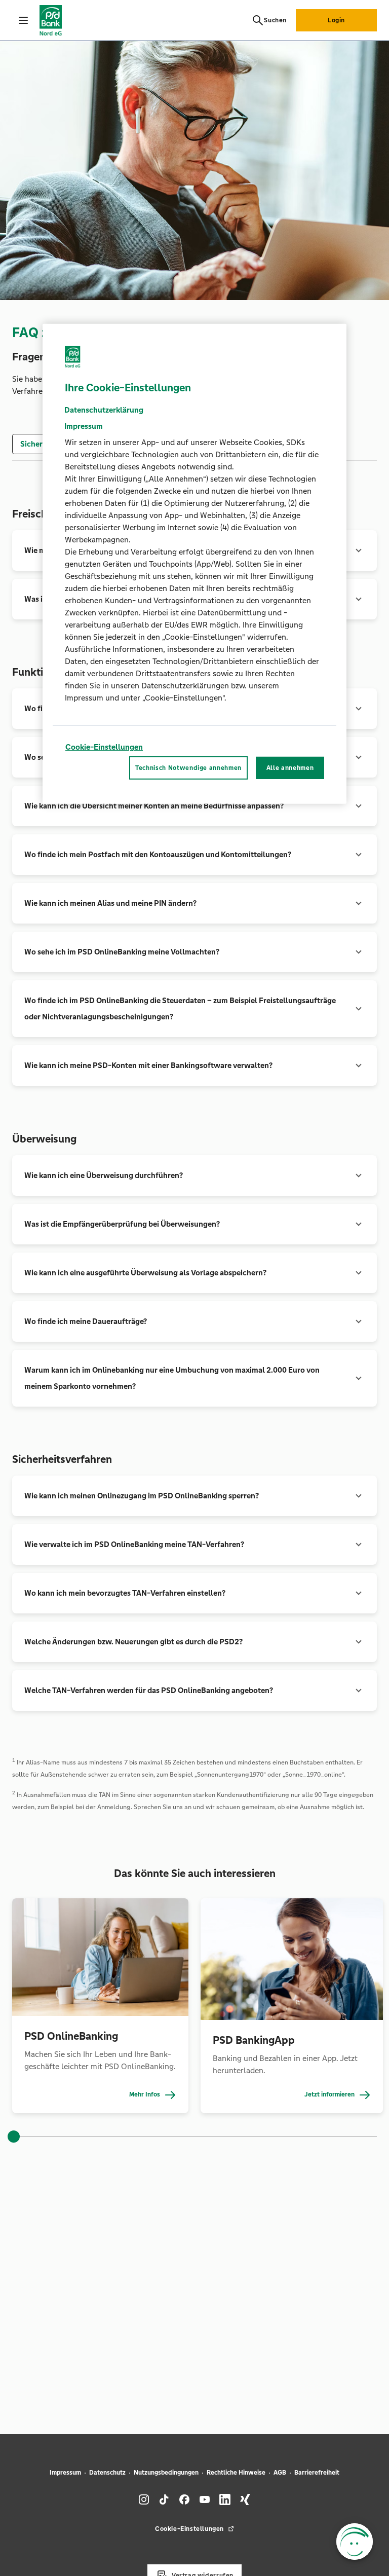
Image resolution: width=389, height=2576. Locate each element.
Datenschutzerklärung (104, 410)
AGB (280, 2473)
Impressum (65, 2473)
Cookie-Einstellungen (104, 747)
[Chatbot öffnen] (355, 2542)
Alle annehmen (290, 768)
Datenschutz (107, 2473)
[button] (194, 806)
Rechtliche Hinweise (236, 2473)
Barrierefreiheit (317, 2473)
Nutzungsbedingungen (166, 2473)
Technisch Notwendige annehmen (188, 768)
